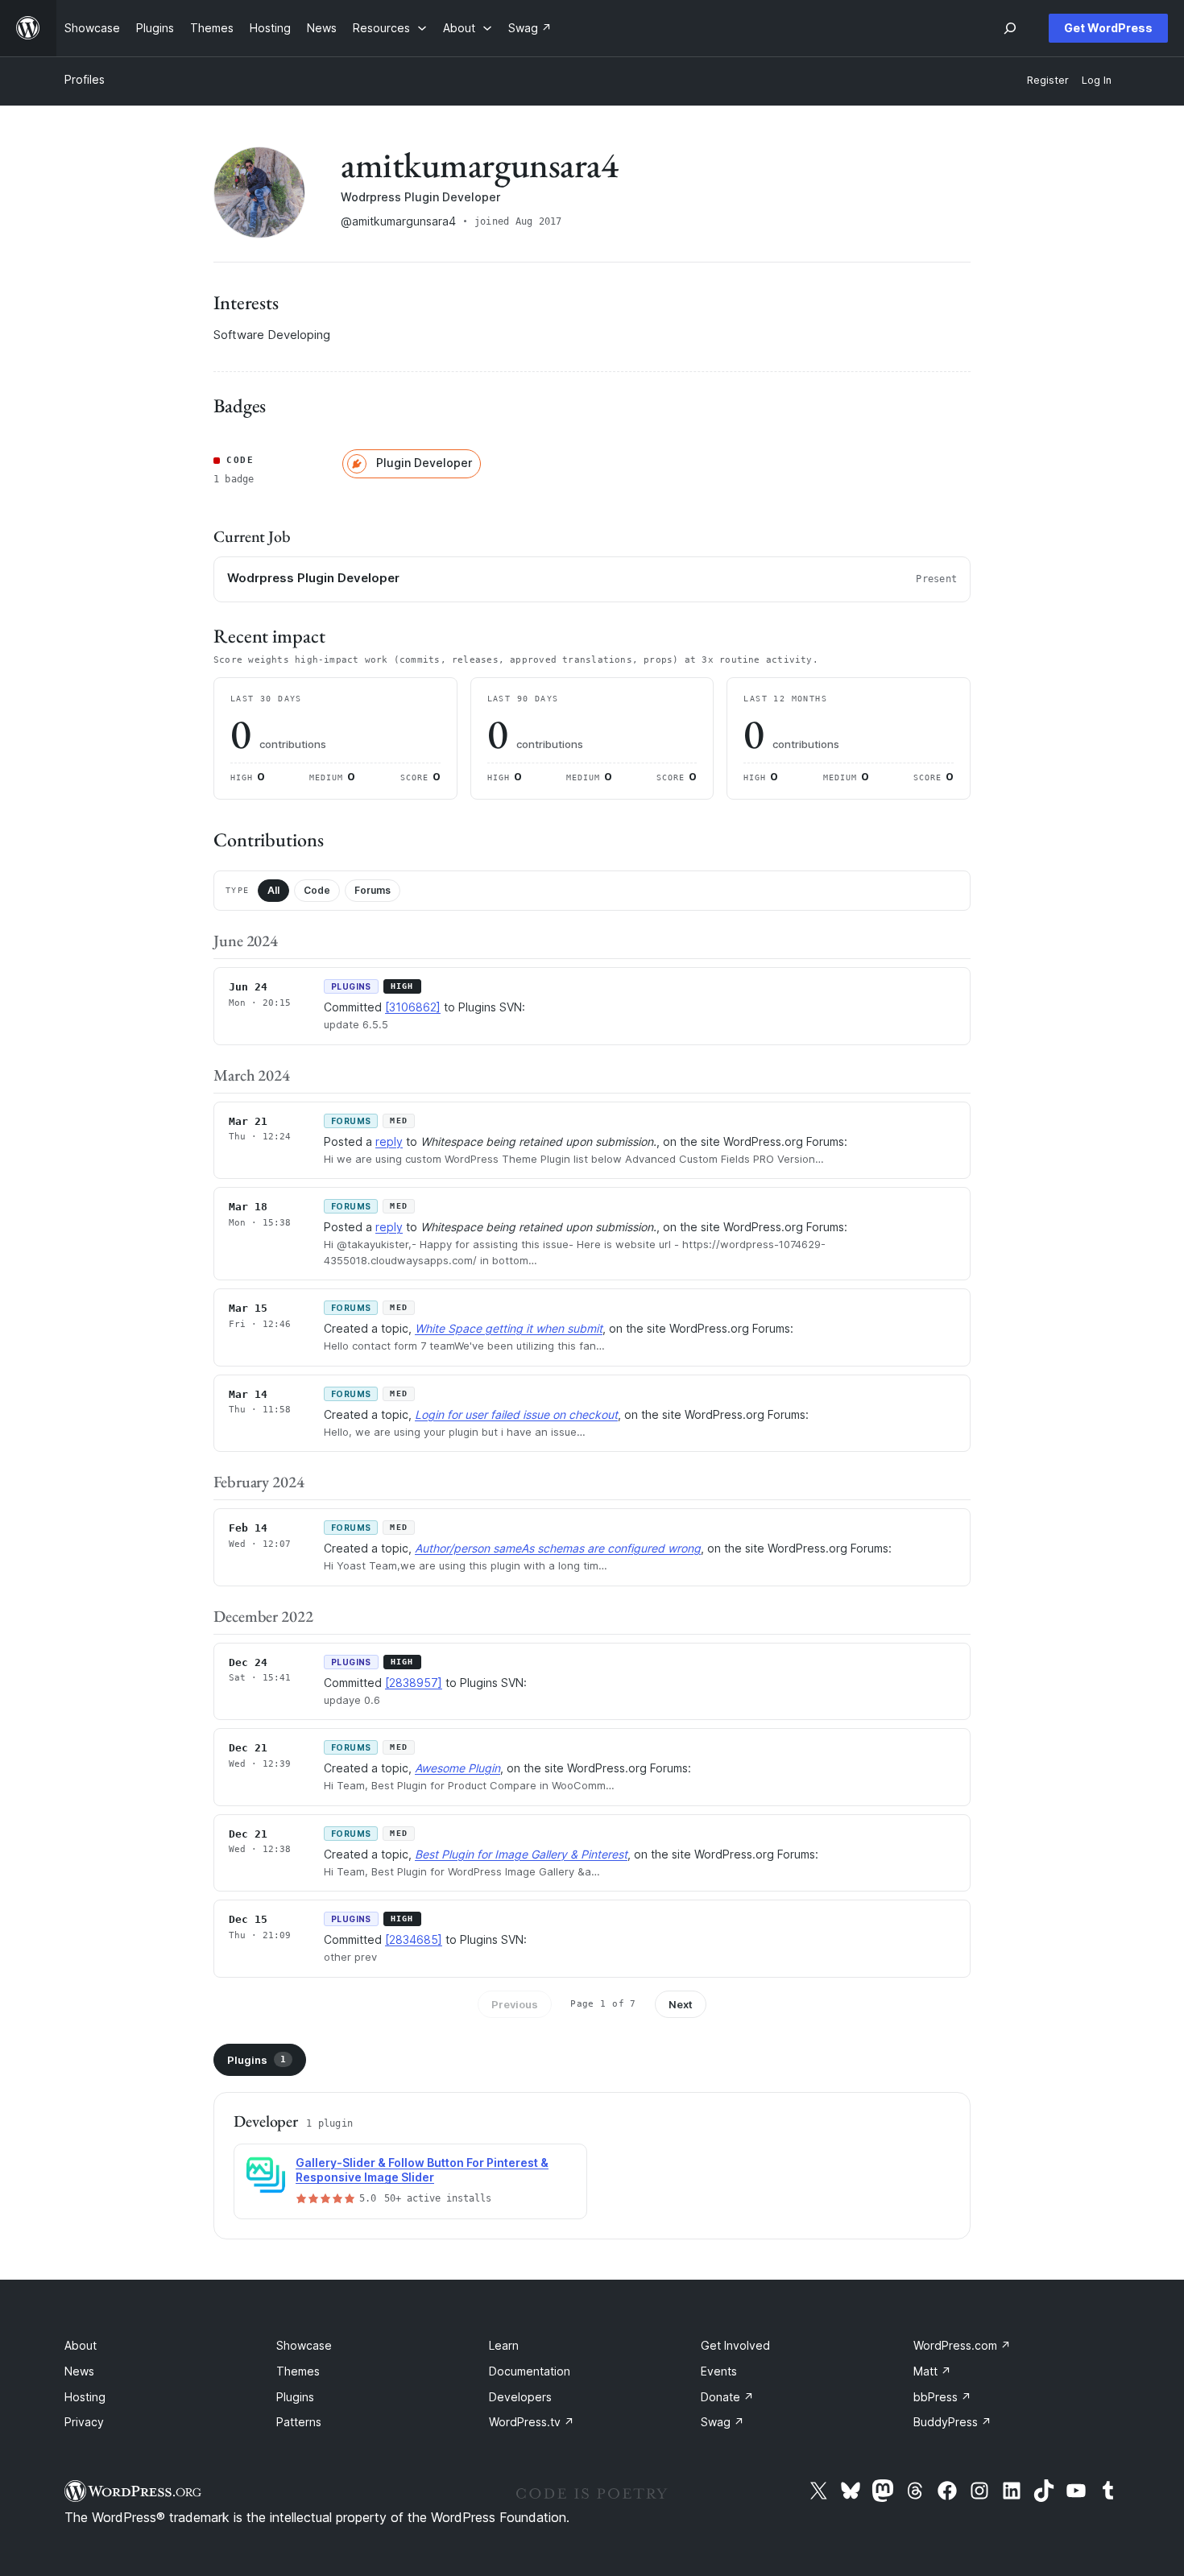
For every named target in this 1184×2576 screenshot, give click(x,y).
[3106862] (413, 1007)
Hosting (85, 2397)
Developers (520, 2397)
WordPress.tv (532, 2422)
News (79, 2371)
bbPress (942, 2397)
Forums (373, 890)
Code (317, 890)
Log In (1097, 80)
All (273, 890)
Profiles (85, 79)
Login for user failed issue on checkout (516, 1414)
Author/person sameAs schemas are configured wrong (558, 1548)
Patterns (299, 2422)
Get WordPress (1108, 28)
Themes (298, 2371)
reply (389, 1141)
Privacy (84, 2422)
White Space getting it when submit (509, 1328)
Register (1048, 80)
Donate (727, 2397)
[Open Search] (1010, 28)
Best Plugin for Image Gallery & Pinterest (521, 1854)
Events (719, 2371)
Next (681, 2004)
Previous (515, 2004)
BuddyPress (952, 2422)
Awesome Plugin (457, 1768)
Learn (504, 2345)
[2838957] (414, 1683)
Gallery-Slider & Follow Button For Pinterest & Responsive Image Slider (422, 2170)
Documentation (530, 2371)
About (81, 2345)
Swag (722, 2422)
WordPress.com (962, 2345)
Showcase (304, 2345)
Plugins (257, 2060)
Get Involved (735, 2345)
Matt (932, 2371)
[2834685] (414, 1939)
